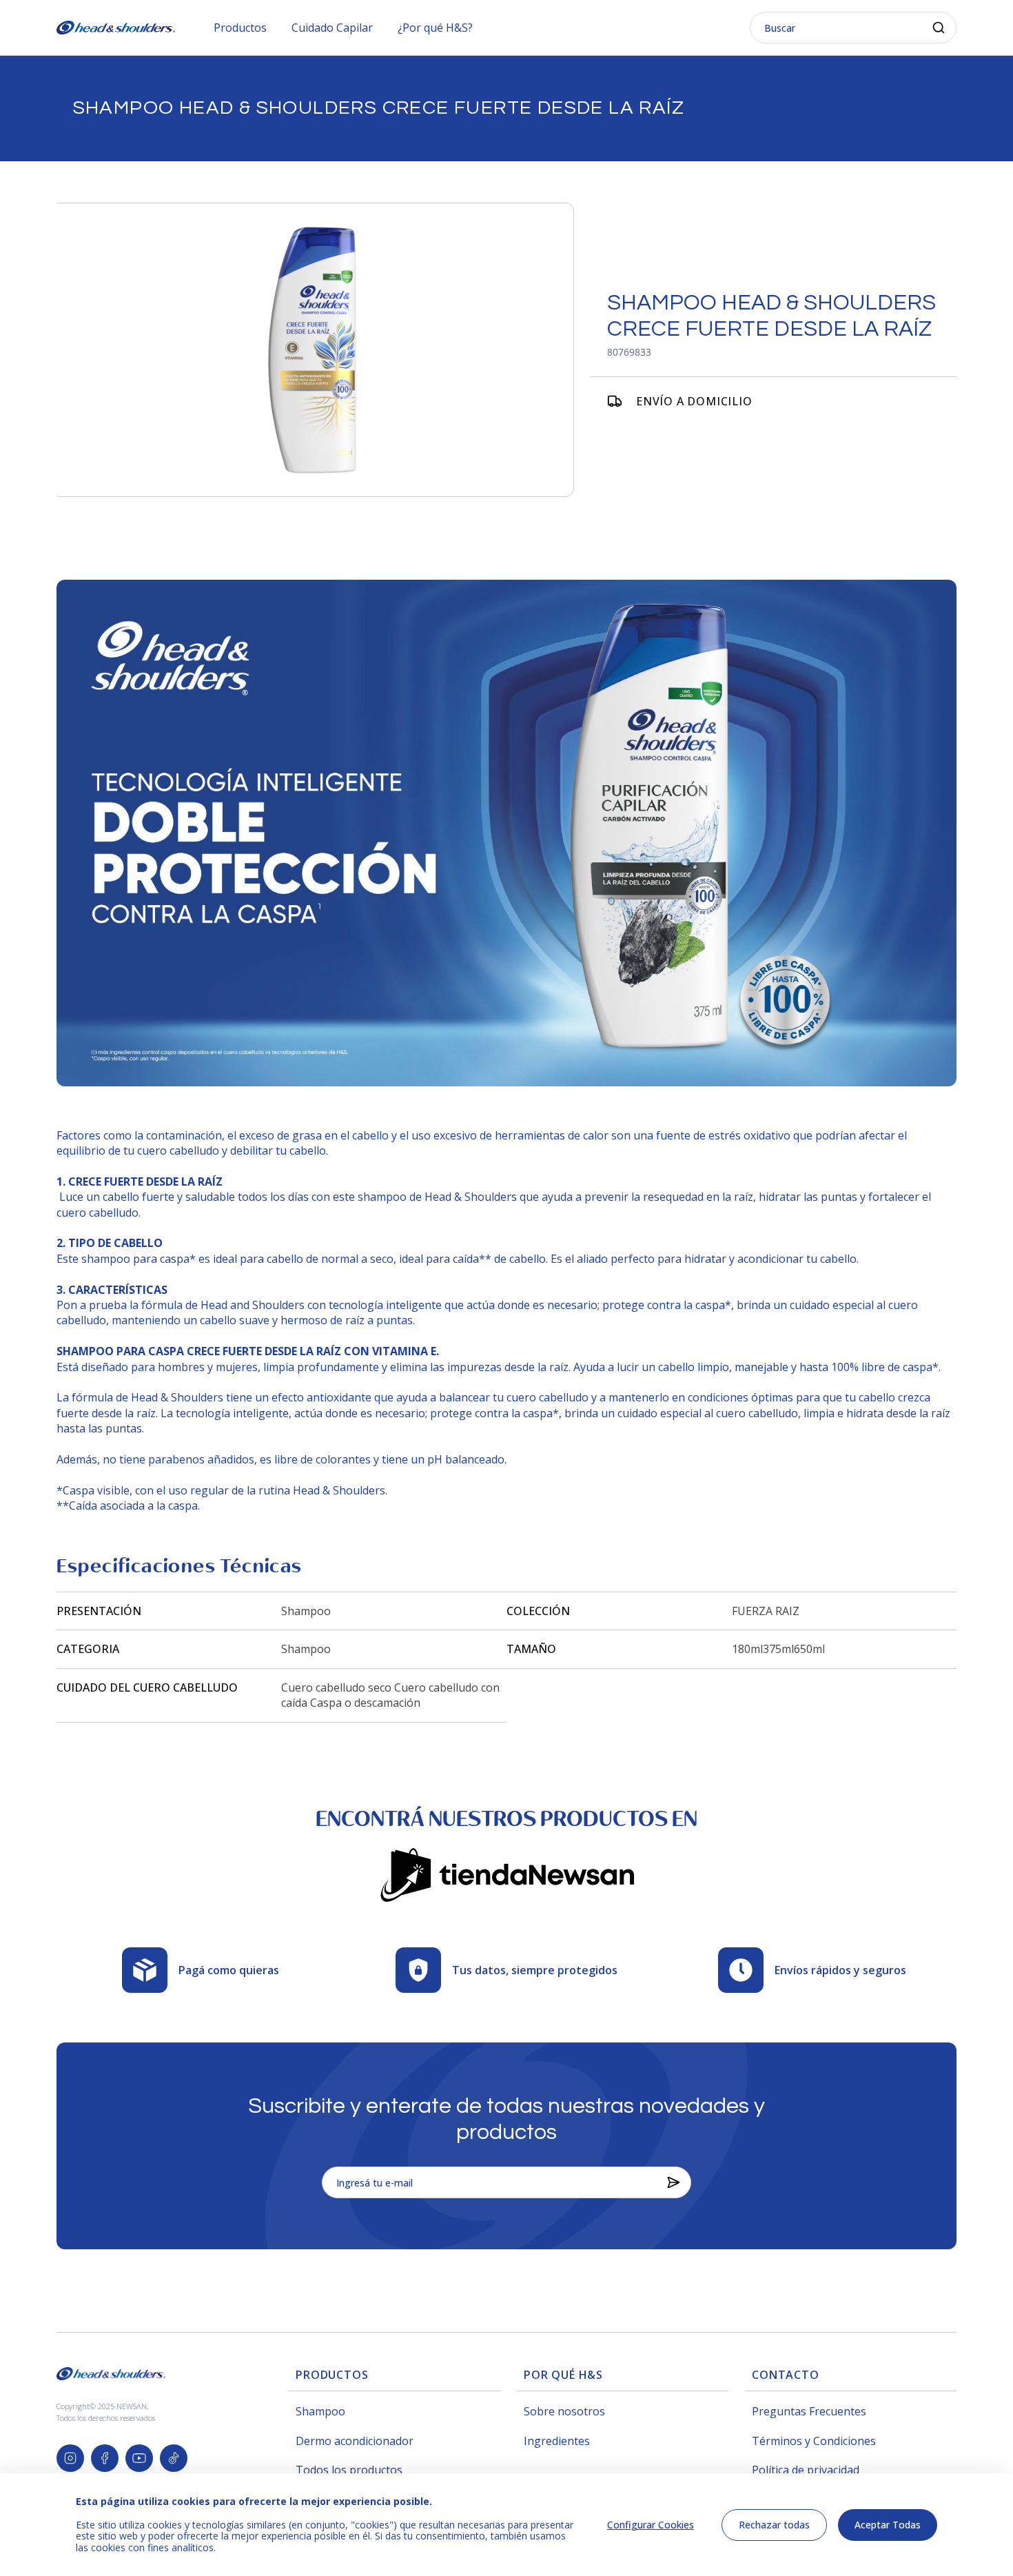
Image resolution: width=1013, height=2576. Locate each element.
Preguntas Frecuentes (809, 2411)
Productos (240, 28)
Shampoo (320, 2411)
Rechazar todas (774, 2525)
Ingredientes (557, 2441)
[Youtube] (139, 2458)
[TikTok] (174, 2458)
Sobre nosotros (564, 2411)
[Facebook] (105, 2458)
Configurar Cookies (651, 2525)
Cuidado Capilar (332, 28)
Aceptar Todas (888, 2525)
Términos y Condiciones (814, 2441)
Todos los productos (349, 2470)
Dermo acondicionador (355, 2441)
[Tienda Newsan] (506, 1873)
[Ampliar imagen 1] (313, 350)
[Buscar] (939, 28)
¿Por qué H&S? (435, 28)
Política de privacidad (806, 2470)
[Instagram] (70, 2458)
